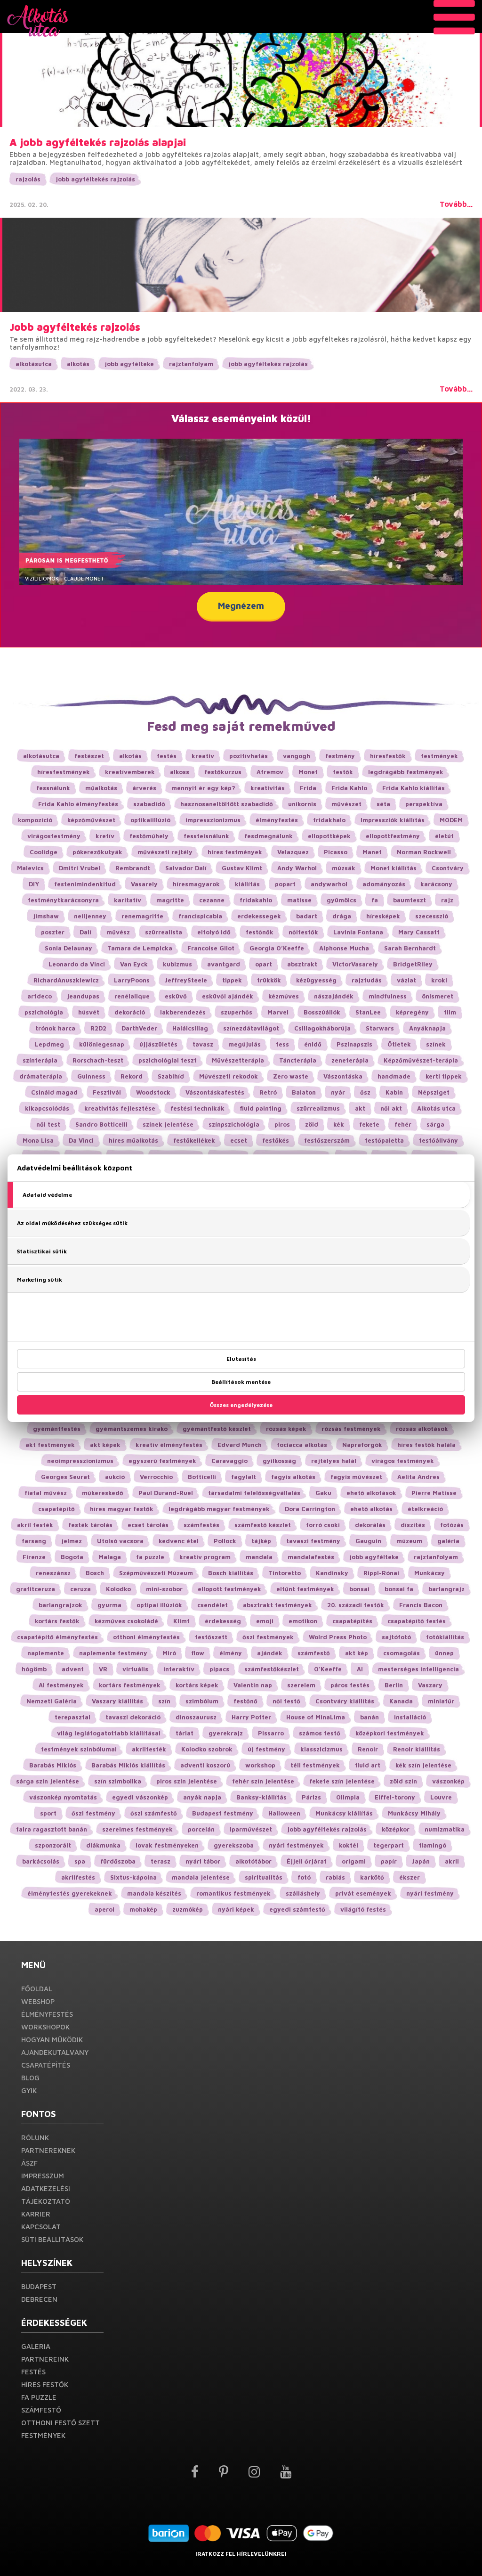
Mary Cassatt (419, 932)
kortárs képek (197, 1685)
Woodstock (153, 1092)
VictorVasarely (355, 964)
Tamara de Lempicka (140, 948)
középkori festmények (390, 1733)
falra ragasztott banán (52, 1829)
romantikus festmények (233, 1893)
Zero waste (291, 1076)
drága (342, 916)
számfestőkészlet (272, 1669)
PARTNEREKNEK (48, 2150)
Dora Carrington (310, 1509)
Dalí (85, 932)
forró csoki (323, 1525)
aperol (104, 1909)
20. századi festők (356, 1605)
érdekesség (223, 1621)
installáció (410, 1717)
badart (307, 916)
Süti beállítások (52, 2239)
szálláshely (303, 1893)
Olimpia (348, 1797)
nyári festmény (430, 1893)
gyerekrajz (226, 1733)
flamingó (433, 1845)
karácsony (436, 884)
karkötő (372, 1877)
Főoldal (37, 1989)
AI (360, 1669)
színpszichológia (234, 1124)
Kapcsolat (41, 2227)
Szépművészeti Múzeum (156, 1573)
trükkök (269, 980)
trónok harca (55, 1028)
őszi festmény (93, 1813)
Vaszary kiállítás (117, 1701)
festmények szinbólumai (79, 1749)
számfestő (314, 1653)
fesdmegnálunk (269, 836)
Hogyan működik (52, 2040)
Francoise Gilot (211, 948)
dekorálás (370, 1525)
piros (282, 1124)
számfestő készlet (263, 1525)
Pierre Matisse (434, 1493)
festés (167, 756)
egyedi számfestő (297, 1909)
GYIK (29, 2090)
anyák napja (202, 1797)
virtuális (135, 1669)
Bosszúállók (322, 1012)
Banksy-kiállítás (261, 1797)
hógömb (34, 1669)
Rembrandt (133, 868)
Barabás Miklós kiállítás (128, 1765)
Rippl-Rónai (381, 1573)
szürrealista (164, 932)
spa (80, 1861)
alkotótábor (253, 1861)
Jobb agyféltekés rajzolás (75, 327)
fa (375, 900)
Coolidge (44, 852)
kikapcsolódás (47, 1108)
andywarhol (329, 884)
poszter (53, 932)
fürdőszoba (118, 1861)
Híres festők (45, 2384)
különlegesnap (102, 1044)
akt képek (105, 1445)
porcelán (201, 1829)
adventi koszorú (205, 1765)
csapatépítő (56, 1509)
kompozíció (35, 820)
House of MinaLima (316, 1717)
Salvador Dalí (186, 868)
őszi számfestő (154, 1813)
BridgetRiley (413, 964)
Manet (372, 852)
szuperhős (237, 1012)
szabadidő (149, 804)
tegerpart (389, 1845)
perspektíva (424, 804)
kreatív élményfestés (169, 1445)
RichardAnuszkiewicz (66, 980)
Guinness (91, 1076)
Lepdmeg (49, 1044)
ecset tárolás (148, 1525)
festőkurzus (223, 772)
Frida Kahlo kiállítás (414, 788)
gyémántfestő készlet (217, 1429)
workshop (260, 1765)
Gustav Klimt (242, 868)
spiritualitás (264, 1877)
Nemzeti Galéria (52, 1701)
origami (354, 1861)
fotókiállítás (445, 1637)
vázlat (406, 980)
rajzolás (28, 179)
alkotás (78, 364)
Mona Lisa (38, 1140)
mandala (259, 1557)
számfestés (201, 1525)
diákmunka (103, 1845)
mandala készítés (154, 1893)
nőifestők (303, 932)
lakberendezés (183, 1012)
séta (383, 804)
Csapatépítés (46, 2065)
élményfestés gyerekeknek (70, 1893)
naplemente (46, 1653)
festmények (439, 756)
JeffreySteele (186, 980)
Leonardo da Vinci (77, 964)
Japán (421, 1861)
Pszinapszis (354, 1044)
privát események (363, 1893)
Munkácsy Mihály (414, 1813)
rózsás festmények (351, 1429)
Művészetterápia (238, 1060)
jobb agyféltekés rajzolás (95, 179)
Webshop (38, 2001)
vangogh (297, 756)
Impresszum (43, 2176)
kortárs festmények (130, 1685)
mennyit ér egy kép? (203, 788)
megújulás (245, 1044)
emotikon (303, 1621)
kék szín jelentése (423, 1765)
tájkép (261, 1541)
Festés (33, 2372)
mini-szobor (164, 1589)
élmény (231, 1653)
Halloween (284, 1813)
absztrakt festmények (277, 1605)
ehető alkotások (371, 1493)
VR (103, 1669)
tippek (232, 980)
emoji (265, 1621)
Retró (268, 1092)
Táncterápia (298, 1060)
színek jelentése (168, 1124)
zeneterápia (350, 1060)
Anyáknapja (427, 1028)
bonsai (359, 1589)
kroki (439, 980)
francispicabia (200, 916)
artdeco (40, 996)
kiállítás (247, 884)
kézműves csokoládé (126, 1621)
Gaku (323, 1493)
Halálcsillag (190, 1028)
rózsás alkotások (422, 1429)
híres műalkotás (133, 1140)
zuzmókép (188, 1909)
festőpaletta (384, 1140)
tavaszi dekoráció (133, 1717)
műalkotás (101, 788)
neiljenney (90, 916)
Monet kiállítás (394, 868)
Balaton (304, 1092)
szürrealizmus (318, 1108)
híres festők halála (426, 1445)
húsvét (89, 1012)
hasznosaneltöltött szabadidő (227, 804)
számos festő (320, 1733)
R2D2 (98, 1028)
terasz (161, 1861)
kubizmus (177, 964)
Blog (30, 2078)
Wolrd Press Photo (338, 1637)
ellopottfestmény (393, 836)
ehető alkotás (371, 1509)
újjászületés (158, 1044)
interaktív (179, 1669)
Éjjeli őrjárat (307, 1861)
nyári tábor (203, 1861)
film (450, 1012)
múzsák (344, 868)
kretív (105, 836)
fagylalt (244, 1477)
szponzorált (53, 1845)
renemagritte (142, 916)
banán (370, 1717)
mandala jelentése (201, 1877)
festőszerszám (327, 1140)
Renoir (368, 1749)
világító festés (363, 1909)
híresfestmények (64, 772)
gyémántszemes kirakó (132, 1429)
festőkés (276, 1140)
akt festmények (50, 1445)
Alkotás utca (436, 1108)
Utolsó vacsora (120, 1541)
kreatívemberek (130, 772)
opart (264, 964)
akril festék (35, 1525)
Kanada (401, 1701)
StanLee (368, 1012)
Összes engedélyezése (241, 1405)
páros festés (350, 1685)
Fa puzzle (39, 2397)
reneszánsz (53, 1573)
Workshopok (45, 2027)
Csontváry (448, 868)
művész (118, 932)
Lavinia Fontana (358, 932)
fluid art (368, 1765)
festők (343, 772)
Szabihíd (171, 1076)
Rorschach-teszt (98, 1060)
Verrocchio (156, 1477)
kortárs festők (57, 1621)
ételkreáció (425, 1509)
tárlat (185, 1733)
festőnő (245, 1701)
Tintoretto (285, 1573)
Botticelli (202, 1477)
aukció (115, 1477)
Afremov (270, 772)
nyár (338, 1092)
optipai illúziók (159, 1605)
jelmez (72, 1541)
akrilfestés (78, 1877)
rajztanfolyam (191, 364)
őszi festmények (268, 1637)
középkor (396, 1829)
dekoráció (130, 1012)
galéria (448, 1541)
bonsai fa (399, 1589)
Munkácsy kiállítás (344, 1813)
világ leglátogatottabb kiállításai (109, 1733)
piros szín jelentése (187, 1781)
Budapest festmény (223, 1813)
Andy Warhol (297, 868)
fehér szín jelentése (263, 1781)
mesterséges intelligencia (418, 1669)
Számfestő (41, 2410)
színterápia (40, 1060)
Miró (169, 1653)
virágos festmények (403, 1461)
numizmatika (445, 1829)
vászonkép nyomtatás (63, 1797)
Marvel (278, 1012)
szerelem (301, 1685)
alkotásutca (34, 364)
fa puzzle (150, 1557)
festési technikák (197, 1108)
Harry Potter (251, 1717)
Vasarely (144, 884)
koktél (349, 1845)
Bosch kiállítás (231, 1573)
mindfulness (388, 996)
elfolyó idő (214, 932)
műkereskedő (103, 1493)
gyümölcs (341, 900)
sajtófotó (396, 1637)
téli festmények (315, 1765)
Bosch (95, 1573)
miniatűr (441, 1701)
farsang (34, 1541)
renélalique (132, 996)
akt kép (357, 1653)
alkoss (180, 772)
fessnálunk (53, 788)
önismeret (438, 996)
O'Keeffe (328, 1669)
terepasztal (72, 1717)
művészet (346, 804)
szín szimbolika (118, 1781)
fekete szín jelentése (342, 1781)
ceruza (80, 1589)
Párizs (311, 1797)
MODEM (451, 820)
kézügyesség (316, 980)
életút (444, 836)
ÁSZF (29, 2163)
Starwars (380, 1028)
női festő (286, 1701)
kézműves (284, 996)
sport (48, 1813)
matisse (299, 900)
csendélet (213, 1605)
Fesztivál (107, 1092)
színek (436, 1044)
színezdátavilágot (251, 1028)
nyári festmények (296, 1845)
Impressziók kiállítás (393, 820)
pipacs (219, 1669)
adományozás (384, 884)
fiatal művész (46, 1493)
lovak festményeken (167, 1845)
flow (198, 1653)
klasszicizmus (321, 1749)
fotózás (452, 1525)
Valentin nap (253, 1685)
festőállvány (438, 1140)
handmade (394, 1076)
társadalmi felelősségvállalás (254, 1493)
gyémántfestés (57, 1429)
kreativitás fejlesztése (120, 1108)
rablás (335, 1877)
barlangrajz (446, 1589)
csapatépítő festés (417, 1621)
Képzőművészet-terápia (421, 1060)
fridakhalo (329, 820)
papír (389, 1861)
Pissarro (271, 1733)
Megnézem (241, 605)
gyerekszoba (234, 1845)
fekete (369, 1124)
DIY (34, 884)
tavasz (203, 1044)
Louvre (441, 1797)
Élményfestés (47, 2014)
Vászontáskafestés (215, 1092)
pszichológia (44, 1012)
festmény (340, 756)
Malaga (110, 1557)
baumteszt (410, 900)
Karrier (36, 2214)
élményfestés (277, 820)
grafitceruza (36, 1589)
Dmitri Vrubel (80, 868)
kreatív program (205, 1557)
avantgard (224, 964)
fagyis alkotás (293, 1477)
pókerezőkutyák (97, 852)
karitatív (128, 900)
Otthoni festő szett (60, 2423)
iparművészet (251, 1829)
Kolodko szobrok (207, 1749)
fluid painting (261, 1108)
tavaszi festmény (313, 1541)
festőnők (260, 932)
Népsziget (434, 1092)
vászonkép (448, 1781)
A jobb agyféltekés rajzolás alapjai (98, 142)
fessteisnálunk (206, 836)
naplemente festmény (113, 1653)
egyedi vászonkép (140, 1797)
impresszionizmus (213, 820)
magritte (170, 900)
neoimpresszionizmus (80, 1461)
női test (48, 1124)
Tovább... (456, 204)
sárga (435, 1124)
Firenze (34, 1557)
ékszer (410, 1877)
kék (339, 1124)
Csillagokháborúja (322, 1028)
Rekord (132, 1076)
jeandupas (83, 996)
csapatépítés (352, 1621)
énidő (313, 1044)
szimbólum (202, 1701)
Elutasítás (241, 1359)
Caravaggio (229, 1461)
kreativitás (268, 788)
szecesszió (432, 916)
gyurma (109, 1605)
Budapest (39, 2286)
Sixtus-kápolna (133, 1877)
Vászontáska (343, 1076)
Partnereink (45, 2359)
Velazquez (293, 852)
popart (285, 884)
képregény (412, 1012)
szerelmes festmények (137, 1829)
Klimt (181, 1621)
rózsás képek (286, 1429)
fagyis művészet (356, 1477)
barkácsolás (41, 1861)
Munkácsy (430, 1573)
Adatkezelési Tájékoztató (46, 2195)
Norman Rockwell (424, 852)
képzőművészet (91, 820)
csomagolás (402, 1653)
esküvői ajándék (228, 996)
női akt (391, 1108)
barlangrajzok (60, 1605)
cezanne (212, 900)
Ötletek (399, 1044)
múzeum (409, 1541)
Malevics (30, 868)
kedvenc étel (179, 1541)
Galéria (36, 2346)
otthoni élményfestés (146, 1637)
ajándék (270, 1653)
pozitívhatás (249, 756)
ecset (239, 1140)
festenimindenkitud (85, 884)
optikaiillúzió (150, 820)
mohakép (143, 1909)
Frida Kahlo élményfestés (78, 804)
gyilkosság (279, 1461)
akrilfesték (149, 1749)
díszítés (413, 1525)
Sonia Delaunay (68, 948)
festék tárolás (90, 1525)
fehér (403, 1124)
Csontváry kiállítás (345, 1701)
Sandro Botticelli (101, 1124)
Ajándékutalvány (55, 2052)
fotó (304, 1877)
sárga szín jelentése (48, 1781)
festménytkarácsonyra (63, 900)
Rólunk (35, 2138)
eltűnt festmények (305, 1589)
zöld (312, 1124)
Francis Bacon (421, 1605)
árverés (144, 788)
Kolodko (118, 1589)
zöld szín (403, 1781)
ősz (365, 1092)
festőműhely (149, 836)
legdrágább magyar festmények (219, 1509)
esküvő (176, 996)
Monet (308, 772)
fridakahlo (256, 900)
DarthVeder (139, 1028)
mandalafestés (311, 1557)
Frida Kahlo (349, 788)
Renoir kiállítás (417, 1749)
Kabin (394, 1092)
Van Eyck (134, 964)
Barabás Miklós (53, 1765)
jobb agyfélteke (129, 364)
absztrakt (302, 964)
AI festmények (61, 1685)
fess (282, 1044)
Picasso (336, 852)
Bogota (72, 1557)
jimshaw (46, 916)
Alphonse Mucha (344, 948)
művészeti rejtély (165, 852)
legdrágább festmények (406, 772)
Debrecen (39, 2299)
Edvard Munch (240, 1445)
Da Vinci (81, 1140)
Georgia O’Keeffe (277, 948)
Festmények (43, 2435)
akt (360, 1108)
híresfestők (388, 756)
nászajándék (334, 996)
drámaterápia (41, 1076)
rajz (447, 900)
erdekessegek (259, 916)
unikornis (302, 804)
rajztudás (367, 980)
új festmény (266, 1749)
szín (164, 1701)
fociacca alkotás (302, 1445)
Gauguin (368, 1541)
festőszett (211, 1637)
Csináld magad (54, 1092)
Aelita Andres (418, 1477)
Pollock (225, 1541)
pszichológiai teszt (168, 1060)
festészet (89, 756)
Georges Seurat (65, 1477)
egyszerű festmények (162, 1461)
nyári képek (236, 1909)
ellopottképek (329, 836)
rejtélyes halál (334, 1461)
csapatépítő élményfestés (57, 1637)
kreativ (203, 756)
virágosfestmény (54, 836)
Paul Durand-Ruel (166, 1493)
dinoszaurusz (196, 1717)
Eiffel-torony (395, 1797)
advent (73, 1669)
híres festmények (235, 852)
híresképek (383, 916)
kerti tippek (444, 1076)
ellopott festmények (229, 1589)
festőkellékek (194, 1140)
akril (452, 1861)
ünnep (444, 1653)
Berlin (394, 1685)
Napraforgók (362, 1445)
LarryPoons (132, 980)
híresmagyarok (196, 884)
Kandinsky (332, 1573)
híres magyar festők (122, 1509)
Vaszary (430, 1685)
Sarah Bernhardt (410, 948)
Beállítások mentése (241, 1382)
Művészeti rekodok (229, 1076)
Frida (308, 788)
